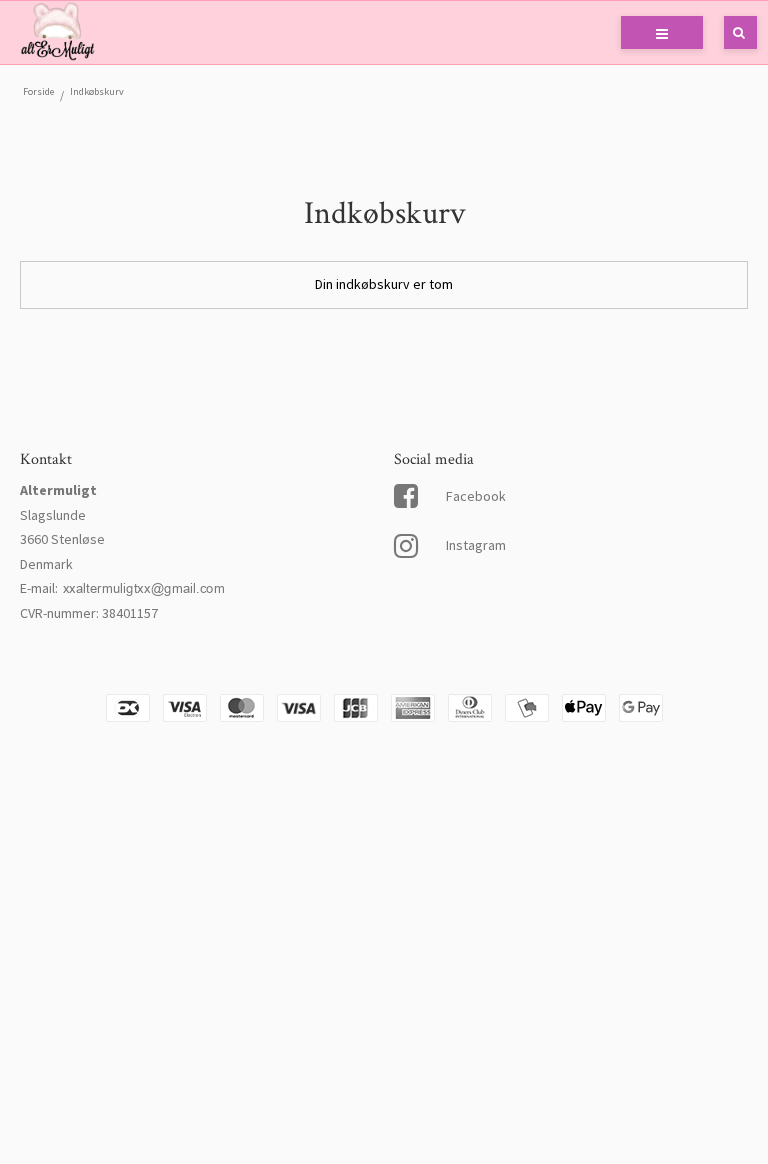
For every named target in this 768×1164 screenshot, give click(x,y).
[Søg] (726, 32)
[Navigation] (662, 32)
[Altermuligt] (57, 33)
